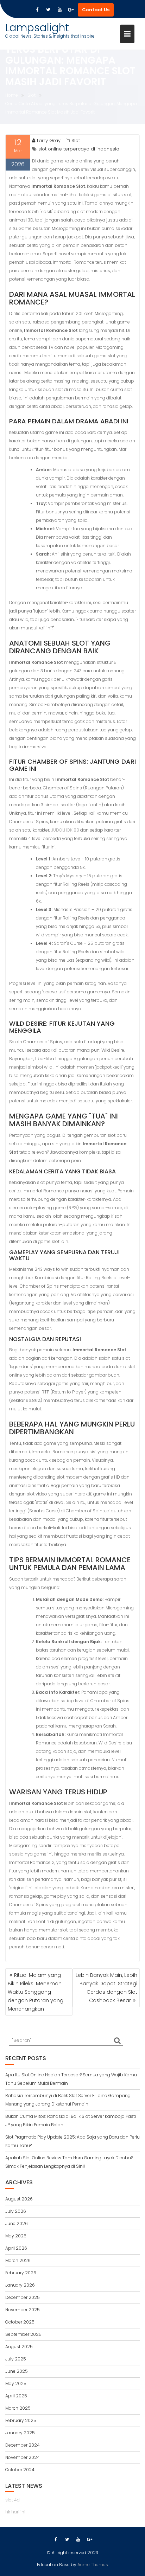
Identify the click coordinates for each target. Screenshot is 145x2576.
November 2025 (23, 2310)
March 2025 (18, 2408)
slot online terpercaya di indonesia (79, 149)
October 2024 (20, 2470)
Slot (76, 140)
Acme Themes (93, 2565)
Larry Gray (49, 140)
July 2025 (16, 2359)
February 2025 (21, 2420)
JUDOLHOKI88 (65, 830)
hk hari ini (15, 2512)
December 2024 (23, 2445)
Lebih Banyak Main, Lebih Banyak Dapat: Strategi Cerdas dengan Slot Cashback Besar (106, 1988)
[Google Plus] (71, 10)
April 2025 (16, 2396)
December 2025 (23, 2297)
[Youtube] (59, 10)
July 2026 (16, 2211)
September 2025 (23, 2334)
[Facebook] (37, 10)
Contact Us (96, 10)
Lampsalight (37, 28)
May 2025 (16, 2383)
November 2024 (23, 2457)
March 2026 (18, 2260)
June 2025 (17, 2371)
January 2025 (20, 2433)
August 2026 (19, 2199)
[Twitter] (48, 10)
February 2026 (21, 2273)
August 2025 (19, 2347)
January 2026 (20, 2285)
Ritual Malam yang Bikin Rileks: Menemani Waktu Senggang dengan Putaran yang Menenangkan (36, 1992)
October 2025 (20, 2322)
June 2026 (17, 2223)
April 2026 (16, 2248)
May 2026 (16, 2236)
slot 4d (12, 2500)
